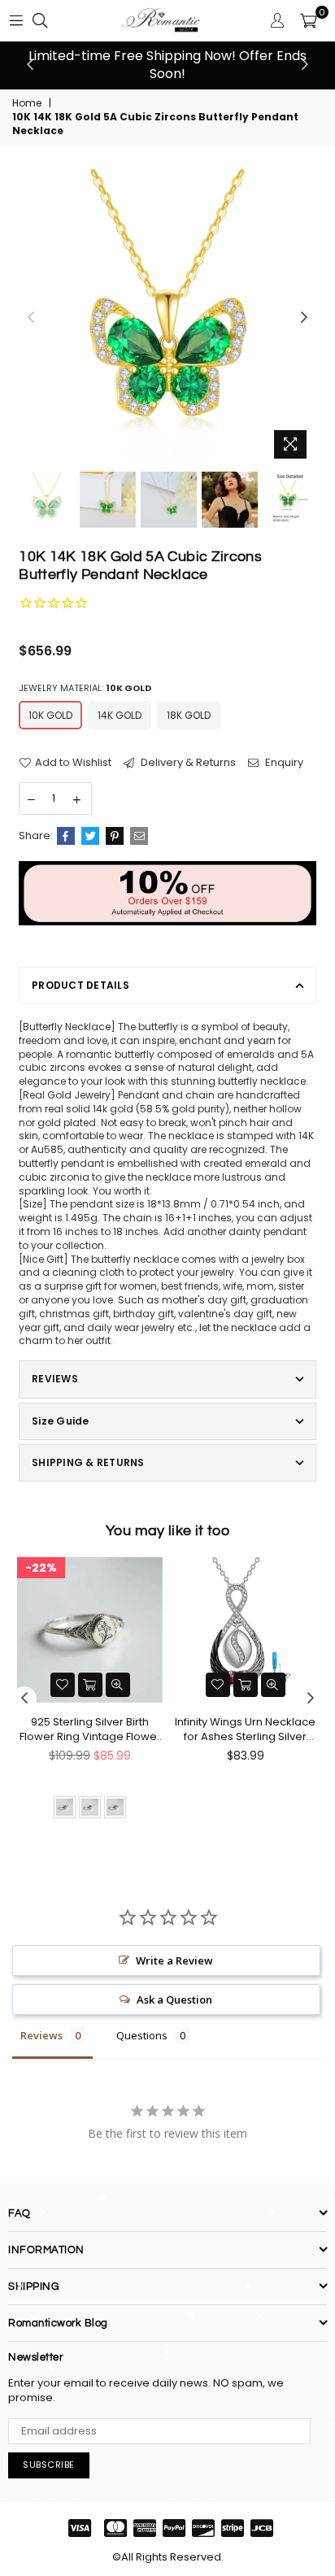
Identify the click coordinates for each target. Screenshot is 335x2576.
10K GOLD (50, 715)
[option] (167, 65)
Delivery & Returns (187, 763)
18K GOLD (189, 715)
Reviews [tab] (41, 2035)
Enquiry (283, 763)
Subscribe (49, 2465)
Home (27, 103)
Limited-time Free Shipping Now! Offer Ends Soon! (167, 65)
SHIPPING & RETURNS (88, 1462)
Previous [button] (30, 65)
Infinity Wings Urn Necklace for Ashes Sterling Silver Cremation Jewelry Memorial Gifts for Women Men (245, 1730)
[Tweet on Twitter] (90, 836)
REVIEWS (55, 1379)
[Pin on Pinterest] (115, 836)
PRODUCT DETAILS (80, 985)
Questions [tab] (142, 2035)
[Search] (40, 20)
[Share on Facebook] (66, 836)
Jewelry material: (85, 688)
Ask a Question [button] (174, 1999)
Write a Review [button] (174, 1960)
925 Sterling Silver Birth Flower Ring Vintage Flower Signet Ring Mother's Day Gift (90, 1730)
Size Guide (60, 1421)
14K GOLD (120, 715)
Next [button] (305, 65)
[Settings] (277, 20)
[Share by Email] (139, 836)
